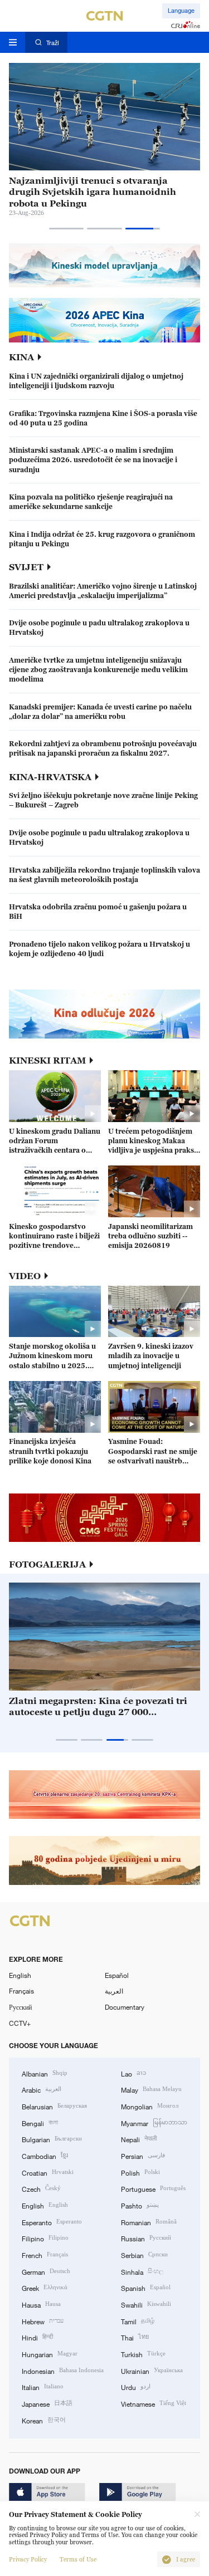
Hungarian (50, 2354)
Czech (41, 2188)
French (45, 2254)
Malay (151, 2089)
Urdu (136, 2386)
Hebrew (43, 2321)
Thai (135, 2337)
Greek (45, 2287)
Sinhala (142, 2271)
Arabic (42, 2089)
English (20, 1975)
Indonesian (63, 2370)
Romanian (149, 2222)
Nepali (139, 2139)
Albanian (45, 2073)
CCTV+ (20, 2023)
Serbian (144, 2254)
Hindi (37, 2337)
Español (117, 1975)
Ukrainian (152, 2370)
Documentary (125, 2007)
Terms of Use (78, 2560)
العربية (114, 1991)
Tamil (138, 2321)
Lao (133, 2073)
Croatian (48, 2172)
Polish (140, 2172)
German (46, 2271)
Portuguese (153, 2188)
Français (21, 1991)
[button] (67, 229)
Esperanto (52, 2222)
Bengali (40, 2122)
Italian (43, 2386)
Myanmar (154, 2122)
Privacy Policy (28, 2560)
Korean (44, 2420)
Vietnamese (154, 2403)
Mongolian (150, 2106)
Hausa (41, 2304)
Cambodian (45, 2155)
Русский (20, 2007)
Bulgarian (52, 2139)
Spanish (146, 2287)
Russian (146, 2238)
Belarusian (54, 2106)
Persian (143, 2155)
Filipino (45, 2238)
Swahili (146, 2304)
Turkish (143, 2354)
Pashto (140, 2205)
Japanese (47, 2403)
